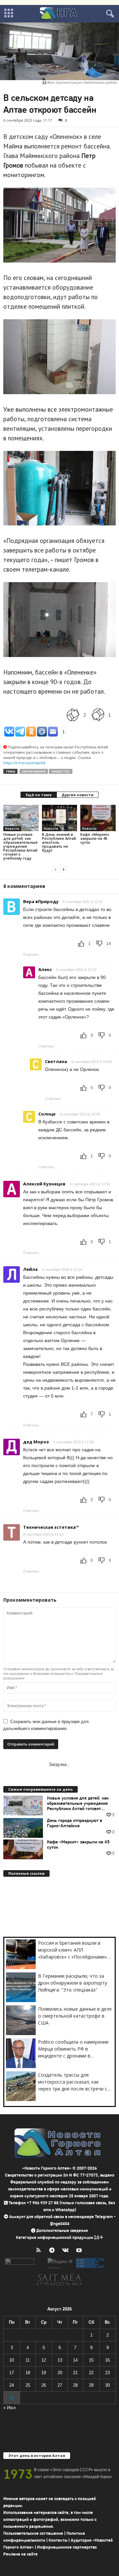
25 (28, 2385)
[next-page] (63, 869)
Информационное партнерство (67, 2547)
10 (12, 2360)
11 (28, 2360)
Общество (61, 771)
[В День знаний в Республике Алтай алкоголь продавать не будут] (60, 818)
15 (91, 2360)
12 (44, 2360)
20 (60, 2373)
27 (60, 2385)
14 (75, 2360)
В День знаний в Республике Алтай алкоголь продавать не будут (59, 842)
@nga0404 (60, 2224)
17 (12, 2373)
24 (12, 2385)
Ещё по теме (39, 795)
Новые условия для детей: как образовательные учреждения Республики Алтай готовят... (78, 1804)
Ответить (31, 955)
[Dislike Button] (98, 715)
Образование (34, 771)
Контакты (58, 2540)
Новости (12, 829)
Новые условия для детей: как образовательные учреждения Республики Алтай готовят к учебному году (20, 846)
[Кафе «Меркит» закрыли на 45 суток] (98, 818)
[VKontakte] (67, 2251)
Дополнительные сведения (62, 2230)
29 (91, 2385)
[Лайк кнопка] (73, 715)
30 (107, 2385)
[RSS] (40, 2251)
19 (44, 2373)
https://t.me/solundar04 (24, 763)
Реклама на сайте (20, 2554)
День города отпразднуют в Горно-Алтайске (75, 1823)
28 (75, 2385)
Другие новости (78, 795)
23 (107, 2373)
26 (44, 2385)
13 (60, 2360)
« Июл (10, 2408)
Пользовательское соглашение (33, 2533)
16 (107, 2360)
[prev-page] (56, 869)
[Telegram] (53, 2251)
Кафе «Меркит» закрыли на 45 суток (95, 838)
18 (28, 2373)
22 (91, 2373)
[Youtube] (80, 2251)
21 (75, 2373)
